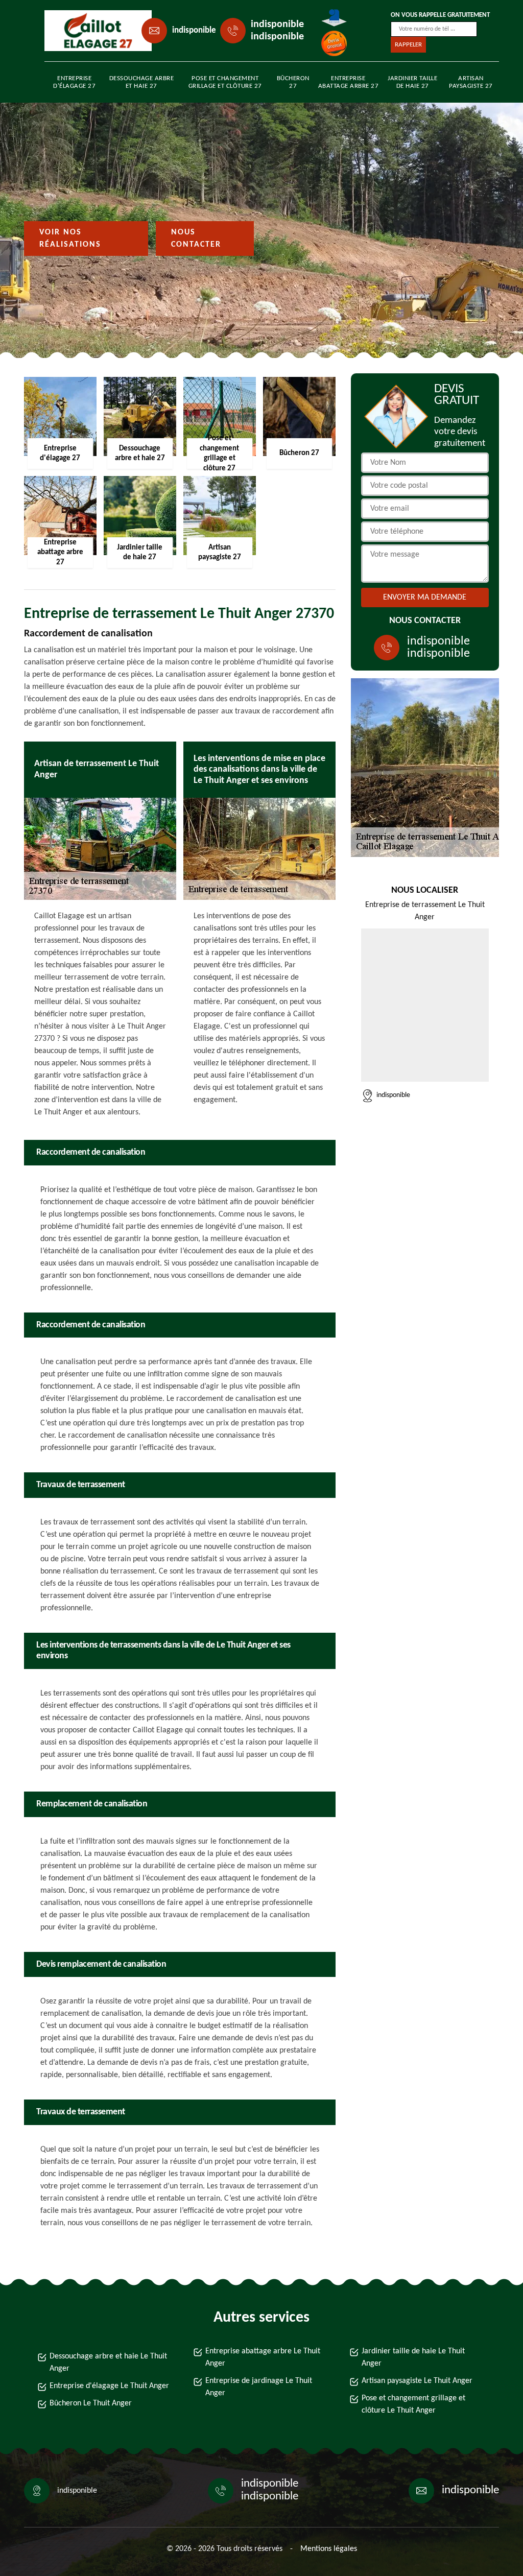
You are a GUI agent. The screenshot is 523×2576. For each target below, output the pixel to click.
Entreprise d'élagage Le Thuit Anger (109, 2386)
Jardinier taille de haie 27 (412, 82)
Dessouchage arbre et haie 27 (142, 82)
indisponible (194, 30)
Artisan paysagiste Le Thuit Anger (417, 2381)
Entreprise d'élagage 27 (74, 82)
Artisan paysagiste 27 (471, 82)
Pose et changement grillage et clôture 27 (225, 82)
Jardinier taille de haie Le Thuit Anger (413, 2357)
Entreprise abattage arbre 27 (349, 82)
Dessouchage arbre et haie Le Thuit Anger (108, 2363)
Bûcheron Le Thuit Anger (91, 2403)
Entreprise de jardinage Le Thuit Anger (259, 2387)
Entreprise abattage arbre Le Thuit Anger (263, 2357)
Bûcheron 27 (293, 82)
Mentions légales (329, 2549)
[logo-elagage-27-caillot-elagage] (91, 31)
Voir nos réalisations (70, 238)
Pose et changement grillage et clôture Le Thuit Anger (413, 2404)
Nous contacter (196, 238)
